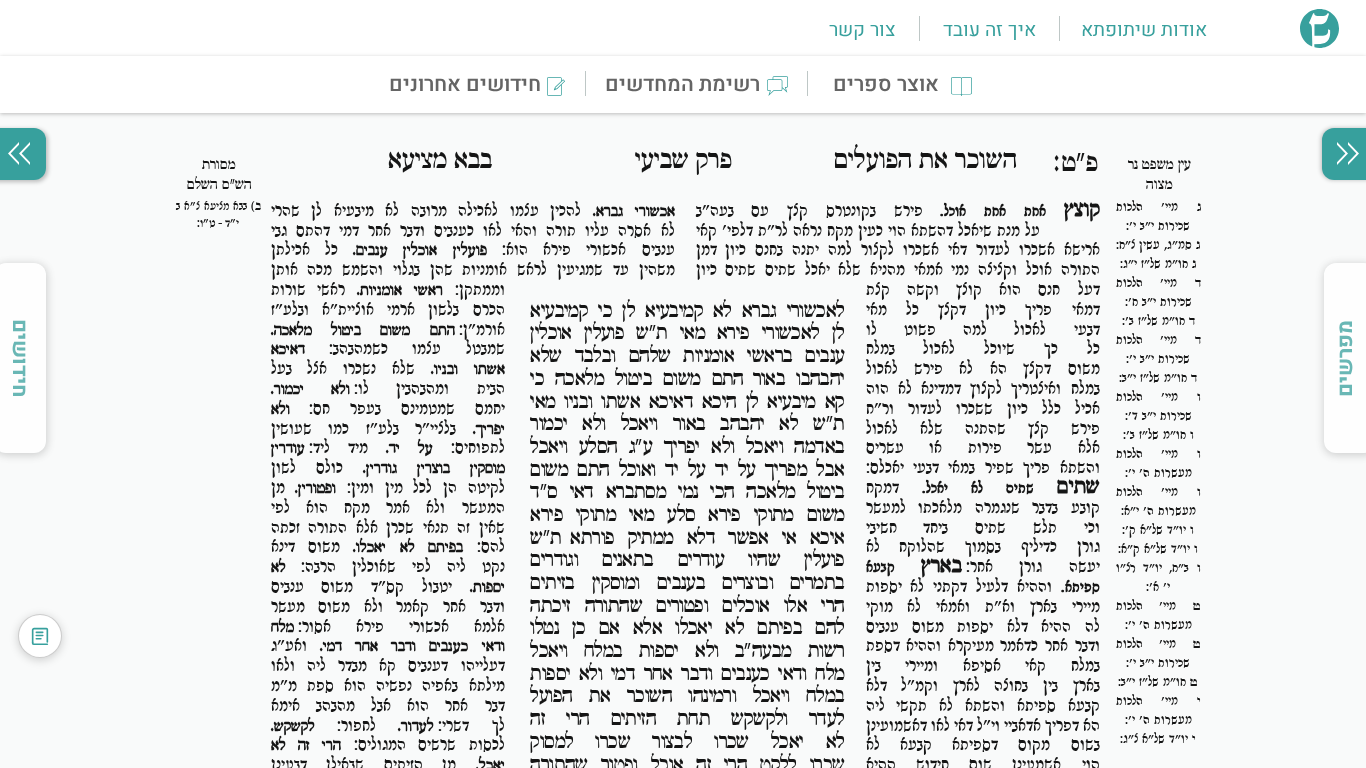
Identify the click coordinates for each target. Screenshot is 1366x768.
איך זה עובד (989, 30)
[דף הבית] (1319, 42)
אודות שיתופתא (1144, 30)
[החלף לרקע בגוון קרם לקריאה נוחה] (40, 636)
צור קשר (862, 30)
